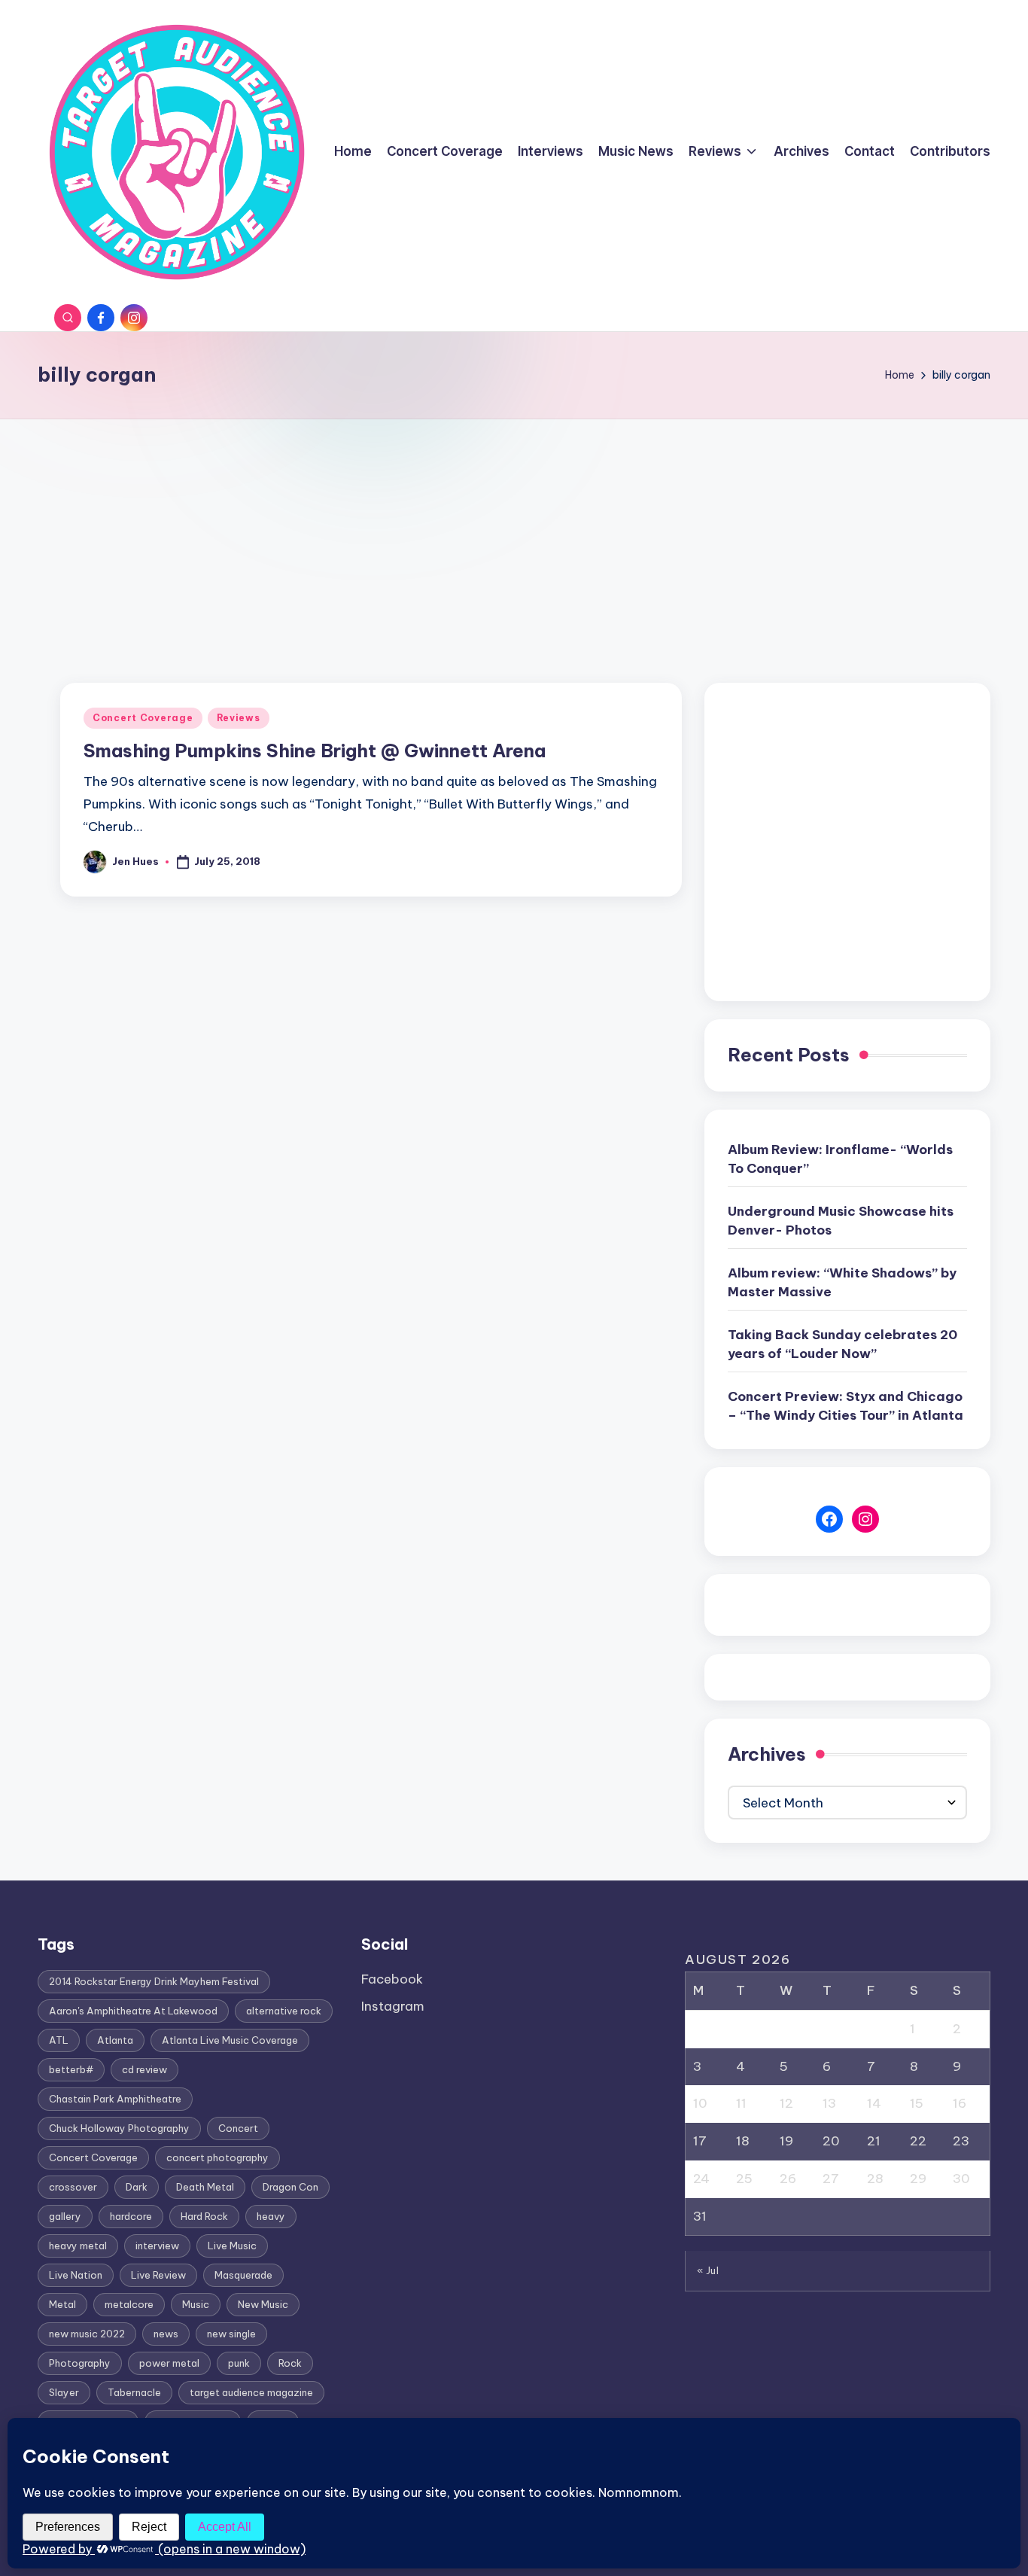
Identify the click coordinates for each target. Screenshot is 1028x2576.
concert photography (217, 2157)
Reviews (239, 718)
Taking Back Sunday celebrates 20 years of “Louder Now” (842, 1344)
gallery (65, 2216)
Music (196, 2304)
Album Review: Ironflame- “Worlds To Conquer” (840, 1159)
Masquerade (243, 2275)
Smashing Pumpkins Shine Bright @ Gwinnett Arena (315, 751)
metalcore (129, 2304)
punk (239, 2363)
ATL (59, 2040)
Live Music (232, 2246)
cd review (144, 2069)
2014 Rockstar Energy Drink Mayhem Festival (154, 1981)
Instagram (393, 2006)
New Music (263, 2304)
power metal (169, 2363)
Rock (290, 2363)
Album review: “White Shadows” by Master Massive (842, 1283)
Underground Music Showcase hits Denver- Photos (841, 1221)
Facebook (392, 1979)
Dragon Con (290, 2187)
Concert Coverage (143, 718)
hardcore (131, 2216)
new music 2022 (87, 2334)
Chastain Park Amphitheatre (115, 2099)
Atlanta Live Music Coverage (230, 2040)
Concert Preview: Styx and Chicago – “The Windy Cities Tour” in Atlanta (846, 1406)
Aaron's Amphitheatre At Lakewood (133, 2011)
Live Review (158, 2275)
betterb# (71, 2069)
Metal (62, 2304)
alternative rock (284, 2011)
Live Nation (76, 2275)
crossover (73, 2187)
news (166, 2334)
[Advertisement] (514, 532)
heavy (271, 2216)
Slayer (64, 2392)
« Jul (708, 2270)
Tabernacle (134, 2392)
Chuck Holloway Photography (119, 2128)
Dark (137, 2187)
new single (231, 2334)
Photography (80, 2363)
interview (157, 2246)
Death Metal (205, 2187)
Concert (238, 2128)
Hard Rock (204, 2216)
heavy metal (78, 2246)
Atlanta (115, 2040)
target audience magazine (251, 2392)
